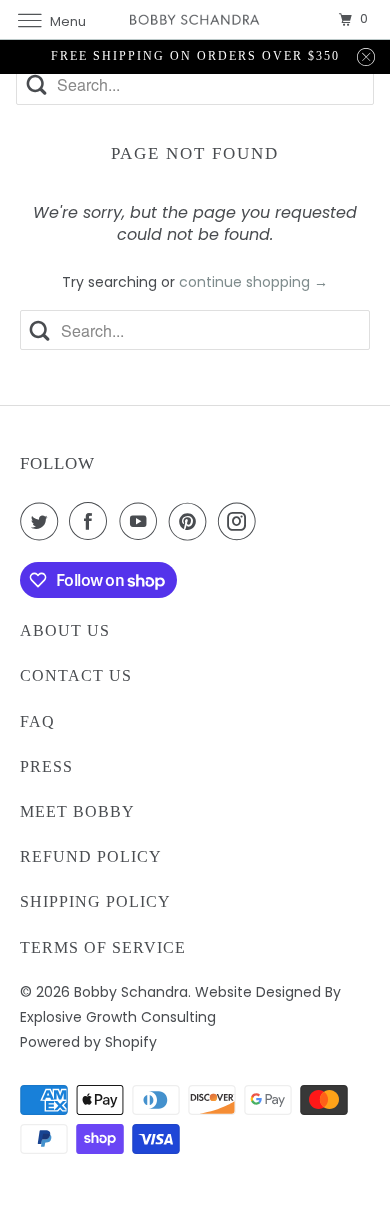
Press (46, 766)
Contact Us (76, 675)
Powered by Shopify (88, 1042)
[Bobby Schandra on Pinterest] (192, 521)
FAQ (37, 721)
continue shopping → (253, 282)
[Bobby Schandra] (195, 19)
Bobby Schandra (131, 992)
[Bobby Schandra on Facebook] (92, 521)
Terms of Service (103, 947)
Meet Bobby (77, 811)
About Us (65, 630)
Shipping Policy (95, 901)
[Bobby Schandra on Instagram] (241, 521)
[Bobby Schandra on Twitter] (43, 521)
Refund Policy (91, 856)
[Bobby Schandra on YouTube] (142, 521)
